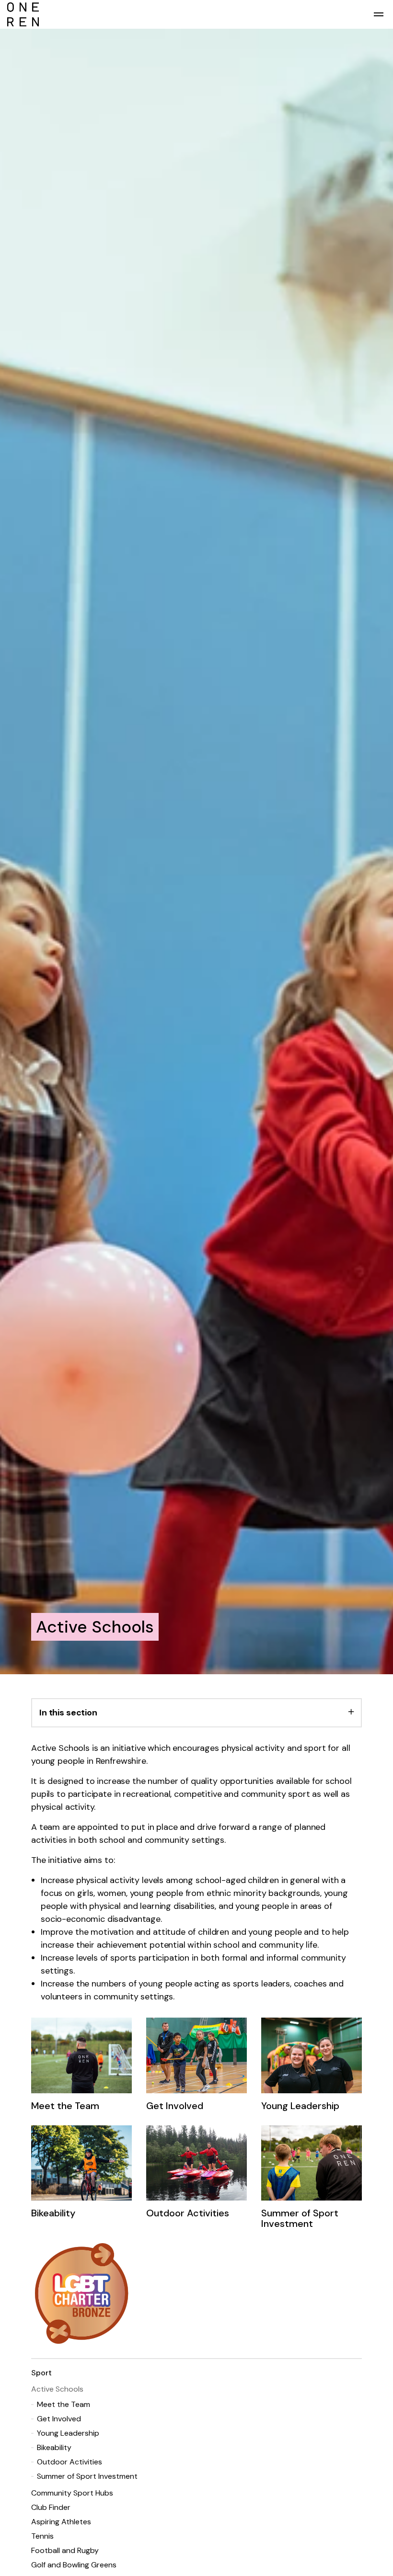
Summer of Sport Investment (87, 2476)
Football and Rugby (65, 2550)
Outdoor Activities (69, 2462)
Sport (41, 2373)
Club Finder (51, 2507)
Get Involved (59, 2419)
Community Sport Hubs (72, 2493)
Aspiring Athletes (61, 2522)
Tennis (42, 2536)
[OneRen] (196, 14)
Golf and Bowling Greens (74, 2565)
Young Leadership (68, 2433)
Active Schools (57, 2389)
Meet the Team (64, 2404)
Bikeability (54, 2447)
